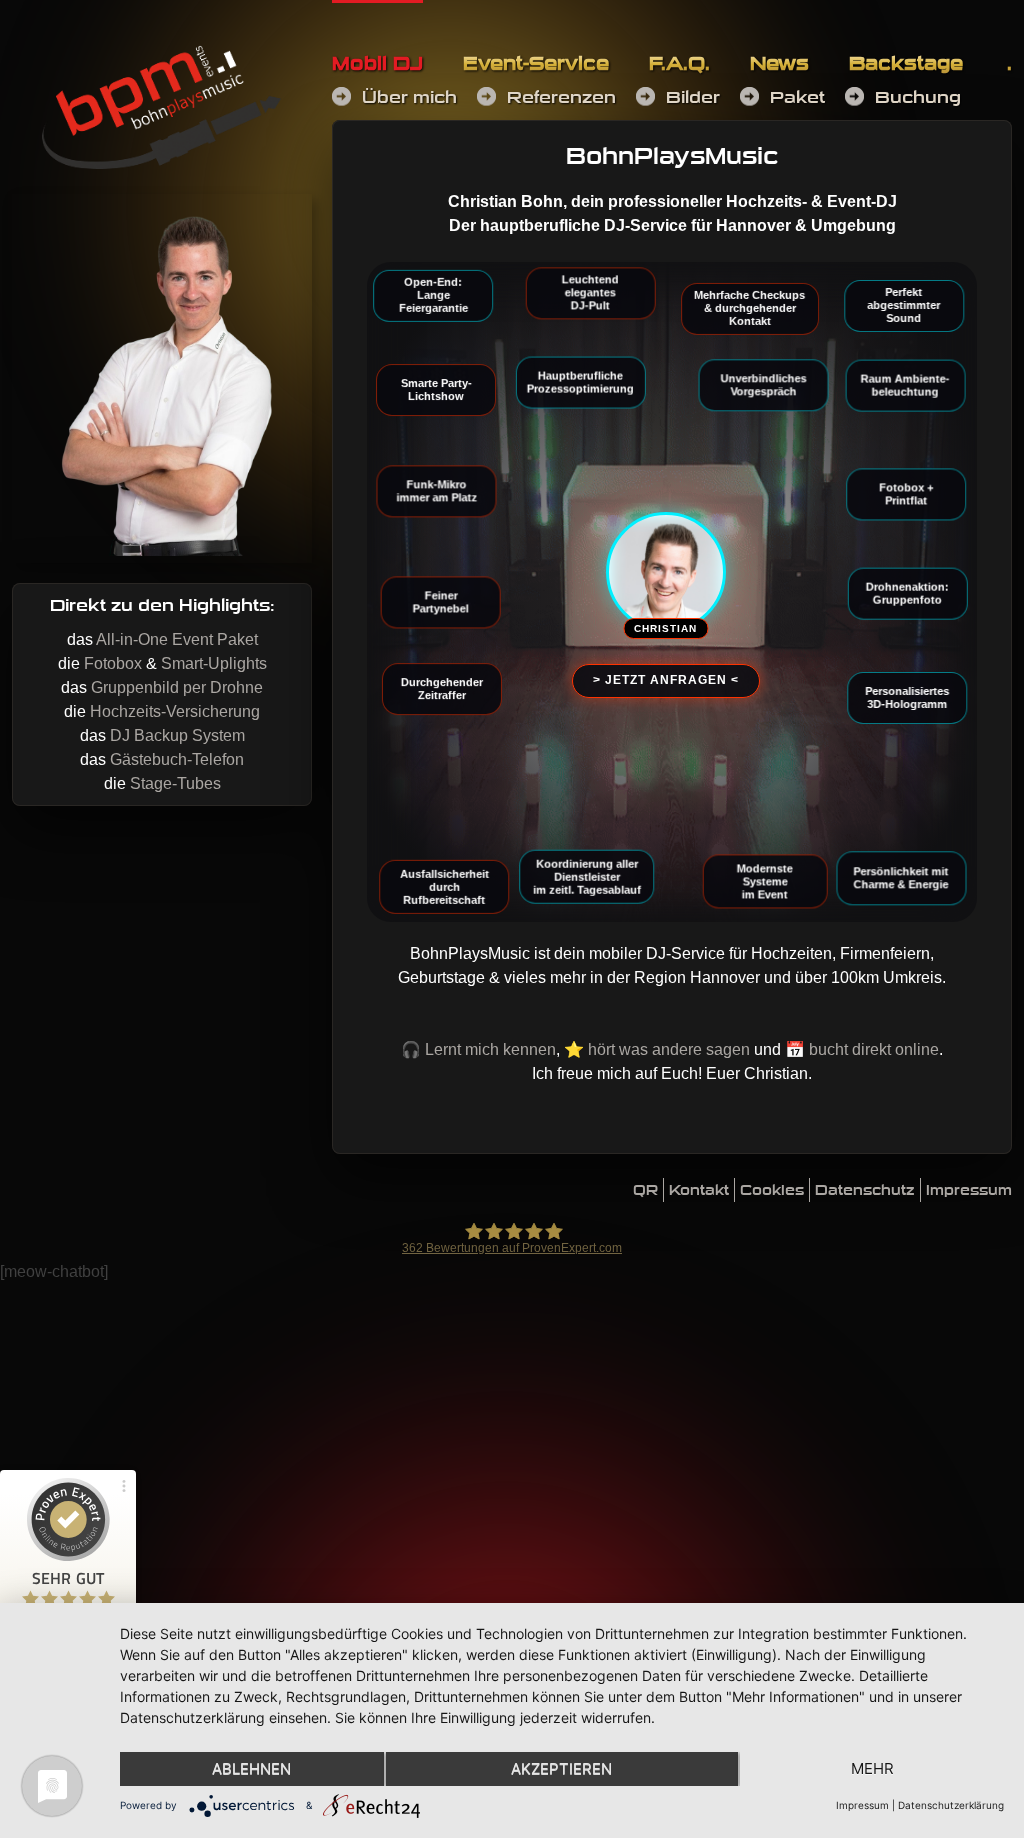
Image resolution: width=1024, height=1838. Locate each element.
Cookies (772, 1190)
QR (645, 1190)
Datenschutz (865, 1190)
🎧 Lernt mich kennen (478, 1049)
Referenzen (561, 97)
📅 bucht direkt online (862, 1049)
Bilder (693, 97)
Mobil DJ (377, 64)
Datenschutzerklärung (951, 1805)
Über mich (409, 97)
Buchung (918, 97)
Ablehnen (251, 1768)
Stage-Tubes (175, 783)
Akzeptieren (561, 1768)
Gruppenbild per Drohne (177, 687)
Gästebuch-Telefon (177, 759)
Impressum (969, 1190)
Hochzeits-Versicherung (175, 711)
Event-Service (536, 64)
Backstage (906, 64)
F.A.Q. (679, 64)
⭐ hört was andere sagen (657, 1049)
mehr (872, 1768)
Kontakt (699, 1190)
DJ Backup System (177, 735)
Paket (797, 97)
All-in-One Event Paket (177, 639)
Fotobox (113, 663)
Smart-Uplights (214, 663)
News (779, 64)
